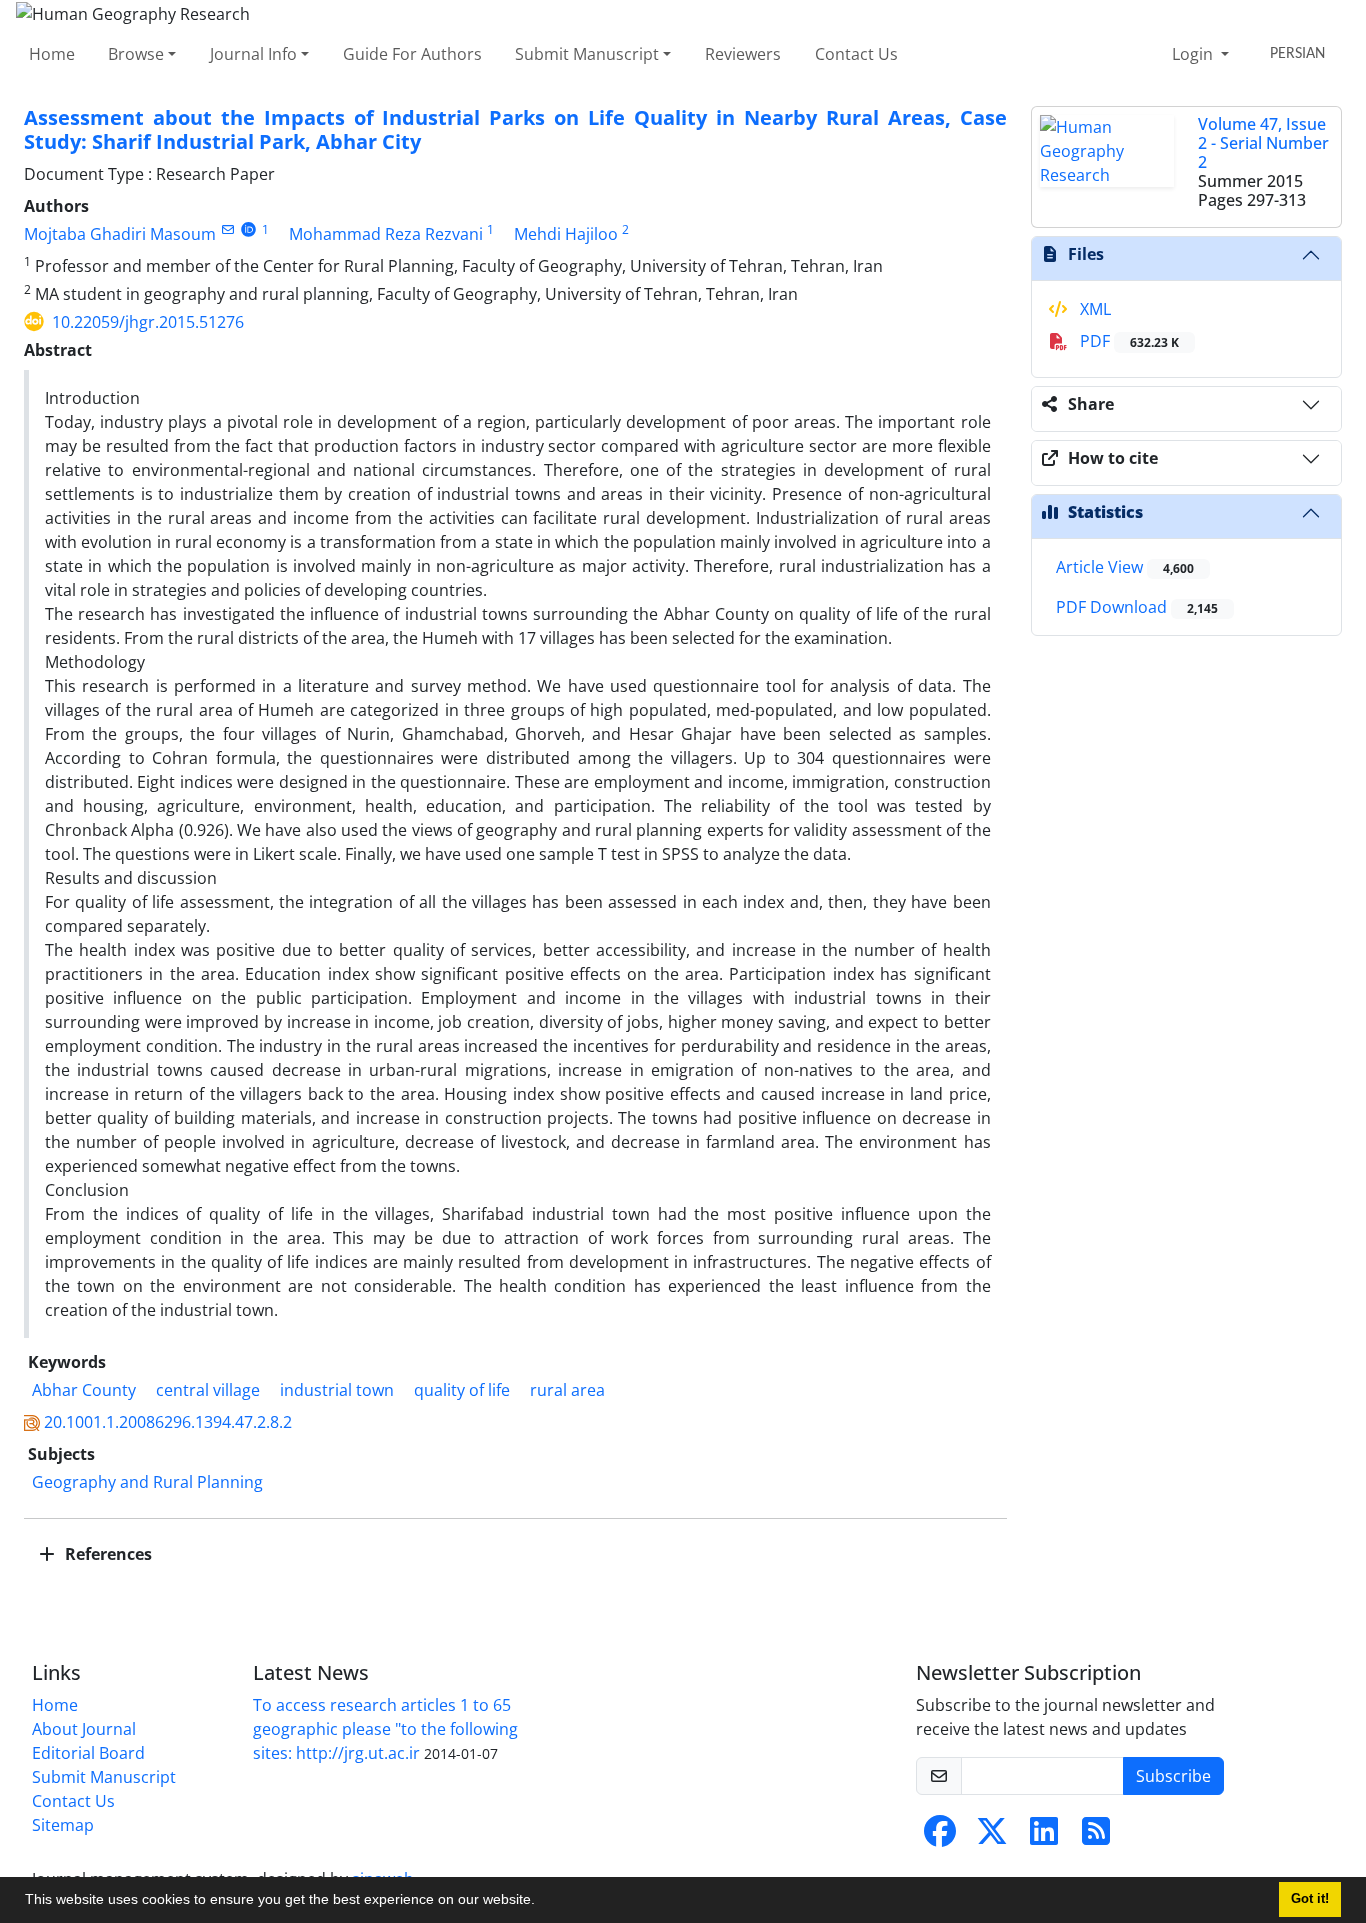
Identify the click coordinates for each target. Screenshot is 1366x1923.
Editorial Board (88, 1753)
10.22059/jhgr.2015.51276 (148, 322)
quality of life (462, 1390)
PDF (1127, 341)
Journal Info (253, 54)
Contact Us (856, 54)
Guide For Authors (412, 54)
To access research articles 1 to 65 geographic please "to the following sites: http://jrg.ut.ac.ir (385, 1729)
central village (208, 1390)
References (106, 1554)
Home (52, 54)
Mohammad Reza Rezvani (386, 234)
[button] (542, 1902)
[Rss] (1096, 1837)
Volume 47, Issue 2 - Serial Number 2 (1263, 143)
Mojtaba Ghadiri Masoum (120, 234)
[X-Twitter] (992, 1837)
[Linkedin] (1044, 1837)
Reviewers (743, 54)
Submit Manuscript (587, 54)
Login (1194, 54)
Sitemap (63, 1825)
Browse (136, 54)
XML (1093, 309)
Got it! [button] (1310, 1899)
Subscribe (1173, 1776)
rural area (567, 1390)
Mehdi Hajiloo (566, 234)
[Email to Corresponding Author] (227, 229)
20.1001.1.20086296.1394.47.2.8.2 (168, 1422)
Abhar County (84, 1390)
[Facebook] (940, 1837)
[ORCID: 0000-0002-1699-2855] (248, 229)
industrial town (337, 1390)
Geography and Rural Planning (147, 1482)
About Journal (84, 1729)
